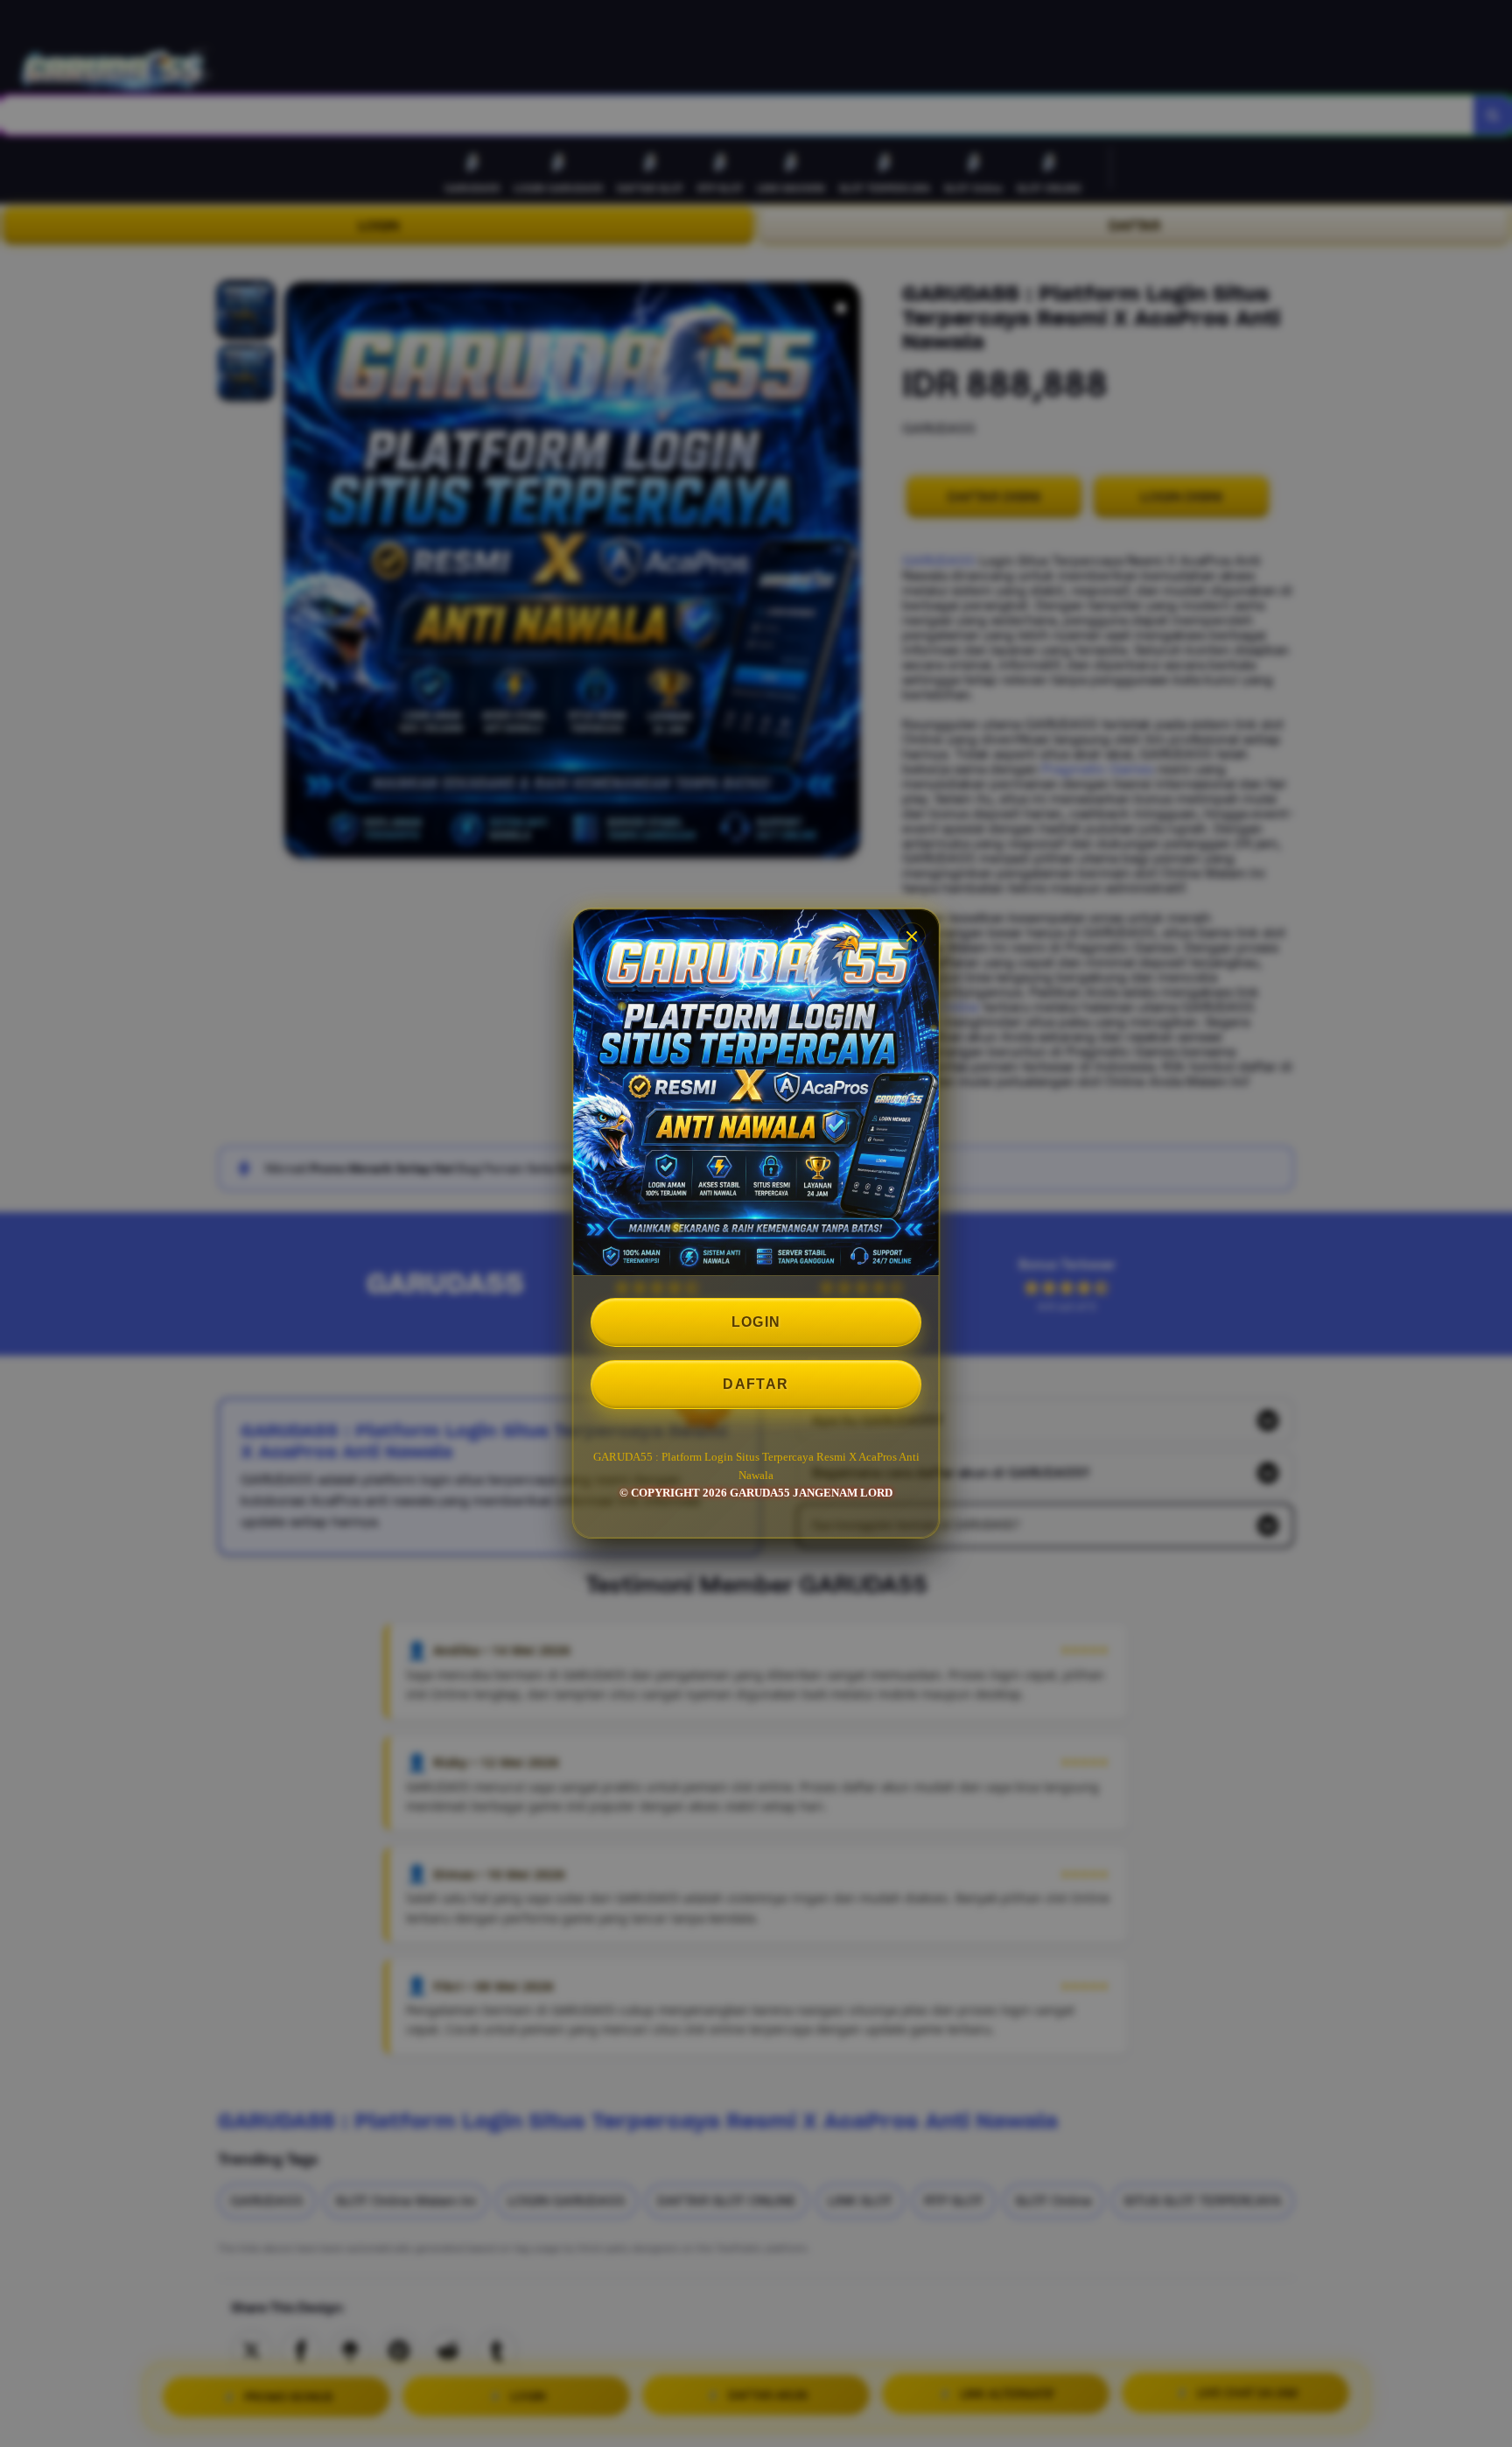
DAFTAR (756, 1384)
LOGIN (756, 1322)
